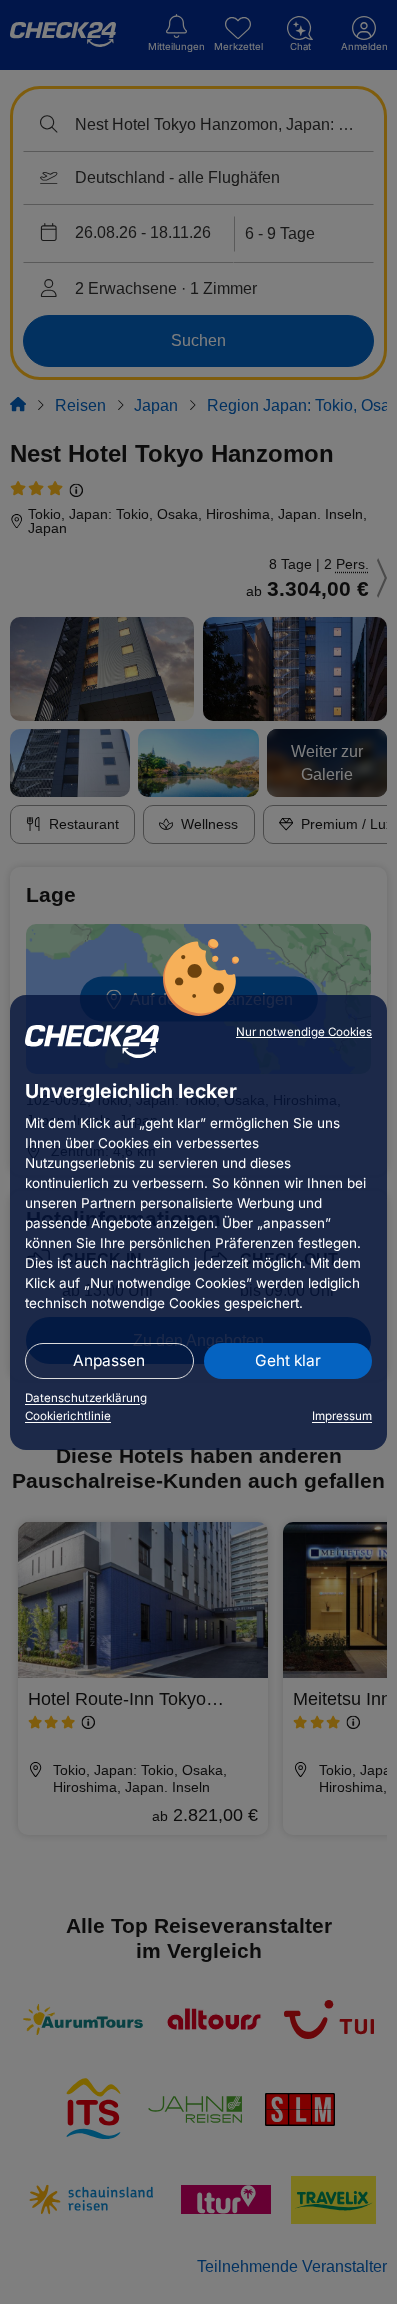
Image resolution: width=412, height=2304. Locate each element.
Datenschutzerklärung (86, 1398)
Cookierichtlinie (68, 1416)
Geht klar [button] (288, 1360)
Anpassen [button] (109, 1360)
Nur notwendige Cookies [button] (304, 1032)
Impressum (342, 1416)
